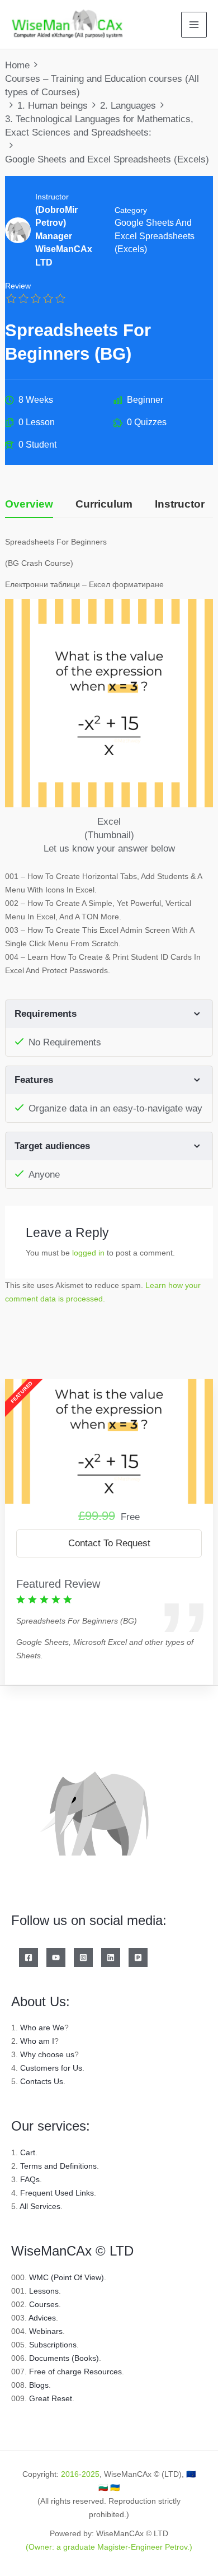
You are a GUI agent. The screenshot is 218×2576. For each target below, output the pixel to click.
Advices (42, 2318)
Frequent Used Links (57, 2193)
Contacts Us (42, 2081)
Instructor (52, 197)
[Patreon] (138, 1957)
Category (131, 210)
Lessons (44, 2291)
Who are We (42, 2028)
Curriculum (104, 504)
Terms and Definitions (58, 2166)
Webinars (46, 2331)
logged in (88, 1253)
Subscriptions (53, 2345)
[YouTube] (56, 1957)
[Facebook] (29, 1957)
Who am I (37, 2041)
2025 (91, 2474)
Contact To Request (109, 1543)
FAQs (30, 2179)
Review (18, 286)
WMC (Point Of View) (67, 2277)
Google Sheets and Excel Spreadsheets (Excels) (155, 236)
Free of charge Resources (75, 2372)
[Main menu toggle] (194, 25)
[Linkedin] (111, 1957)
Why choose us (47, 2054)
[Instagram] (83, 1957)
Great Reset (51, 2398)
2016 (70, 2474)
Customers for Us (51, 2068)
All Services (40, 2206)
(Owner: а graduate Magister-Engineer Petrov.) (109, 2547)
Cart (28, 2152)
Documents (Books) (64, 2358)
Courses (44, 2304)
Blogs (39, 2385)
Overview (29, 504)
